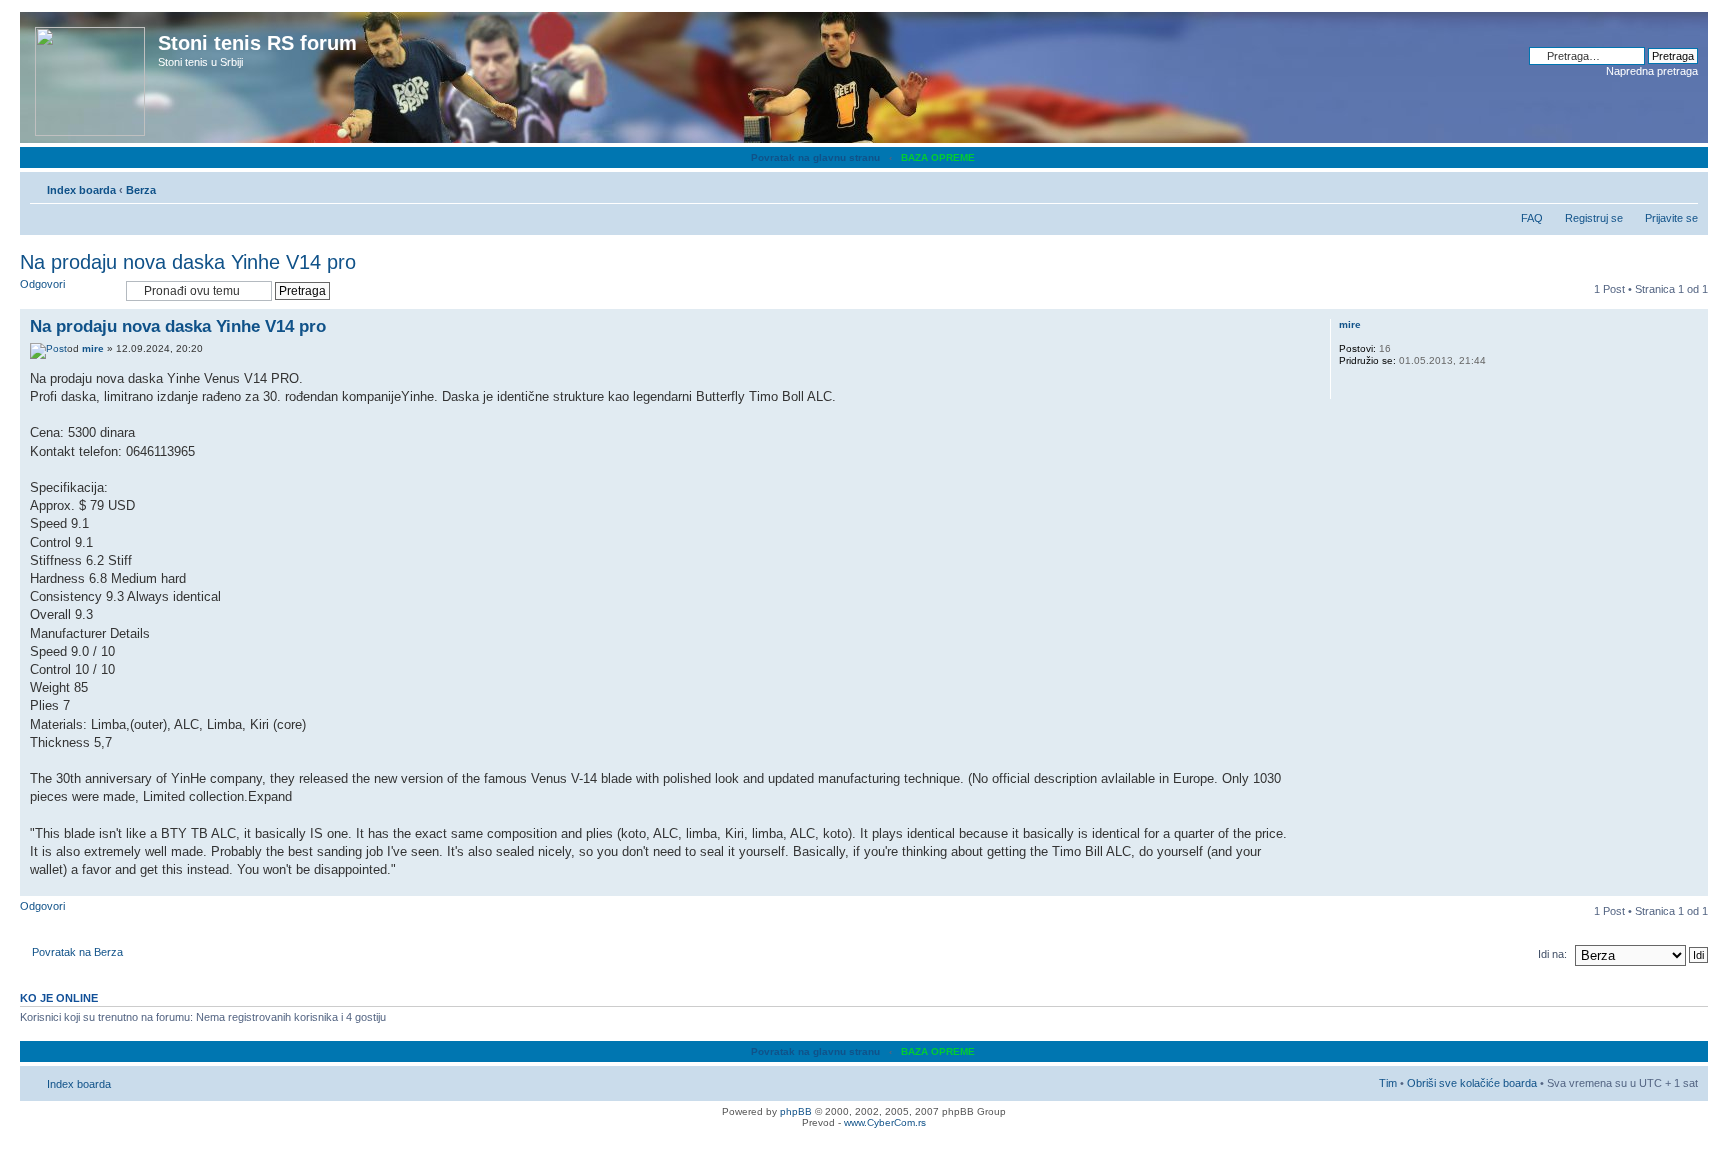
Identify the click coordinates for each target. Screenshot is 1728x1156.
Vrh (1692, 885)
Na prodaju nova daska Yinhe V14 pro (188, 262)
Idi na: (1552, 954)
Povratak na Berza (77, 952)
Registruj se (1594, 218)
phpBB (796, 1111)
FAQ (1532, 218)
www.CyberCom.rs (885, 1122)
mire (93, 348)
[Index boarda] (91, 77)
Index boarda (81, 190)
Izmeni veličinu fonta (1683, 186)
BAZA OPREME (938, 157)
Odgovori (42, 284)
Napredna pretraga (1652, 71)
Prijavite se (1671, 218)
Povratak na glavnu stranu (815, 157)
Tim (1388, 1083)
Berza (141, 190)
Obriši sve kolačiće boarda (1472, 1083)
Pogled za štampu (1653, 186)
